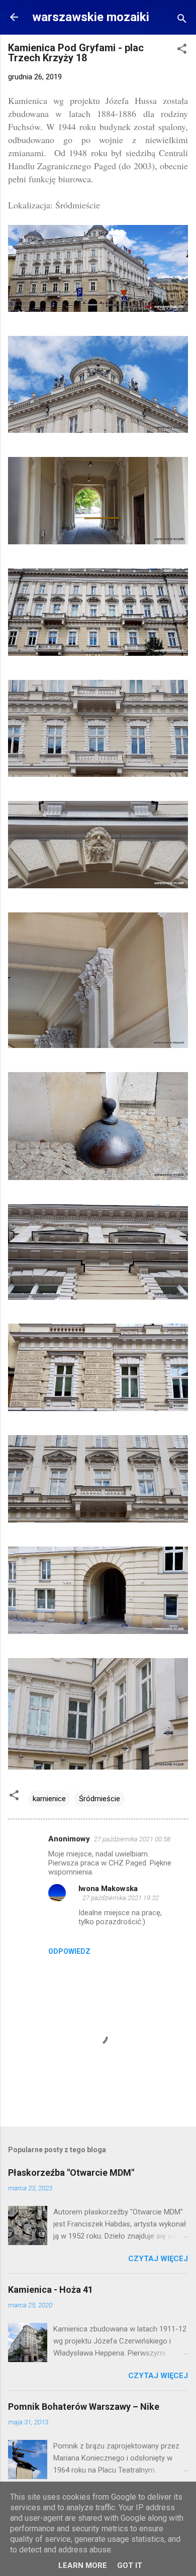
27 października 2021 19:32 (121, 1898)
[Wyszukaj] (182, 20)
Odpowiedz (69, 1951)
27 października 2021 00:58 (132, 1839)
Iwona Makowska (108, 1889)
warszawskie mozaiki (91, 17)
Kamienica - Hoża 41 (51, 2290)
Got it (130, 2565)
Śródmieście (100, 1799)
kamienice (49, 1799)
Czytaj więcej (158, 2259)
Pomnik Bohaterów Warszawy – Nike (84, 2407)
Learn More (83, 2565)
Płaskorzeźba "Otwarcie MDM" (71, 2173)
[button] (182, 50)
